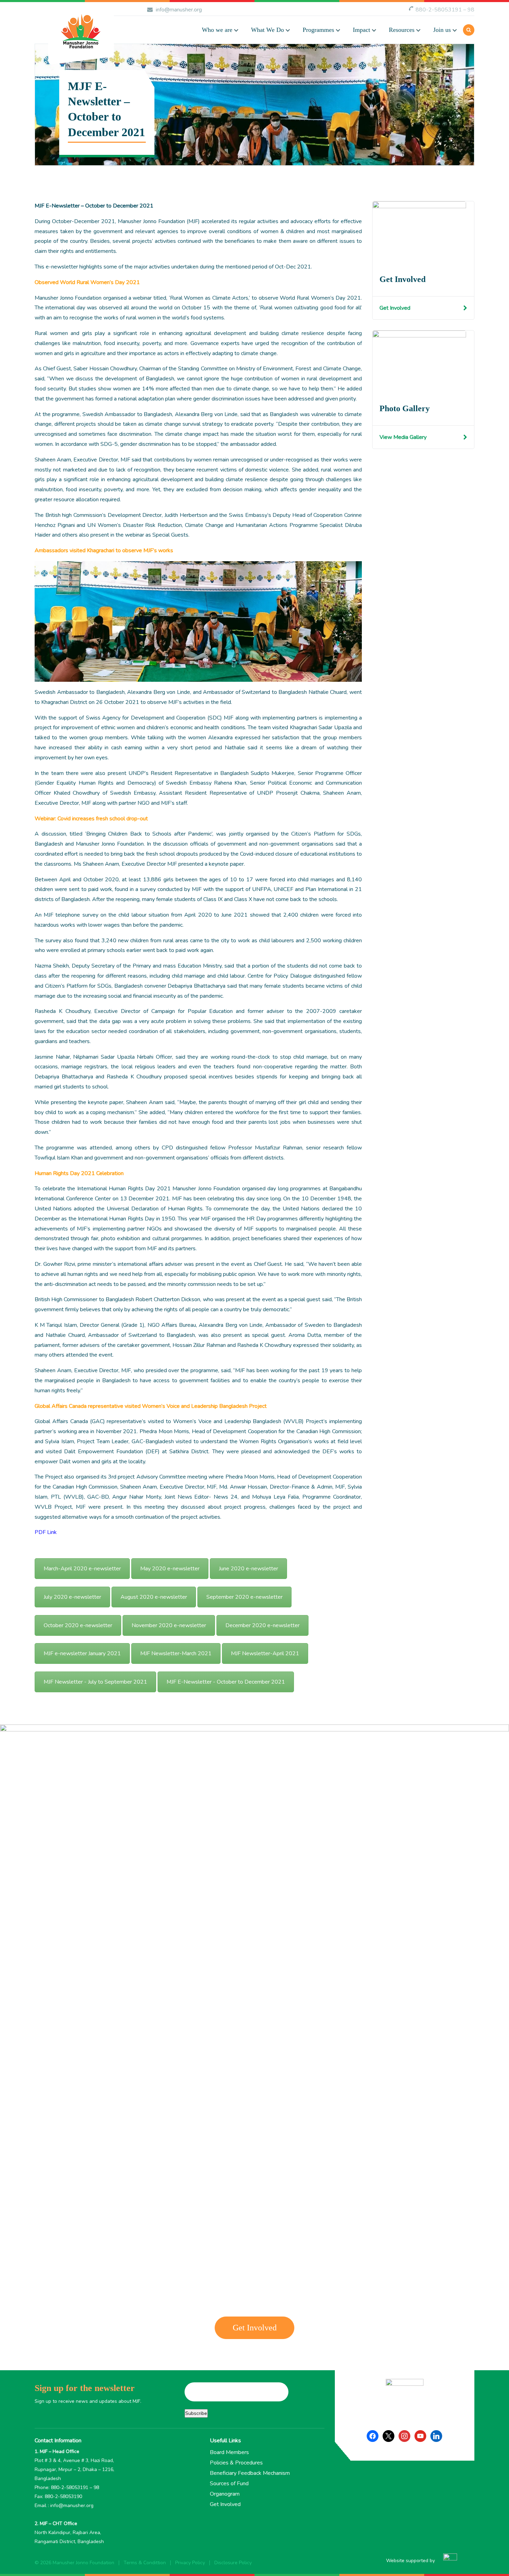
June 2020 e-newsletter (248, 1569)
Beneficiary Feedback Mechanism (250, 2473)
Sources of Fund (229, 2484)
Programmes (318, 30)
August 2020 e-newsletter (154, 1597)
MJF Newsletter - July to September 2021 (95, 1682)
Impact (361, 30)
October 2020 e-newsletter (78, 1625)
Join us (442, 30)
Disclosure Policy (233, 2563)
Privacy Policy (190, 2563)
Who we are (217, 30)
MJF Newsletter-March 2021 (176, 1653)
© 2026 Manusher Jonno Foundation (74, 2563)
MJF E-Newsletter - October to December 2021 (226, 1682)
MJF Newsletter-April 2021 (265, 1653)
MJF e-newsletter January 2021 (82, 1653)
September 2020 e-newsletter (244, 1597)
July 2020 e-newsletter (72, 1597)
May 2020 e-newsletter (170, 1569)
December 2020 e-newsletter (262, 1625)
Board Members (229, 2452)
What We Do (267, 30)
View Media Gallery (403, 437)
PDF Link (46, 1532)
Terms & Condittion (145, 2563)
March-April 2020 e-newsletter (82, 1569)
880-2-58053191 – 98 (445, 10)
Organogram (225, 2494)
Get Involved (395, 308)
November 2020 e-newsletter (169, 1625)
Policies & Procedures (236, 2463)
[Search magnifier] (359, 73)
